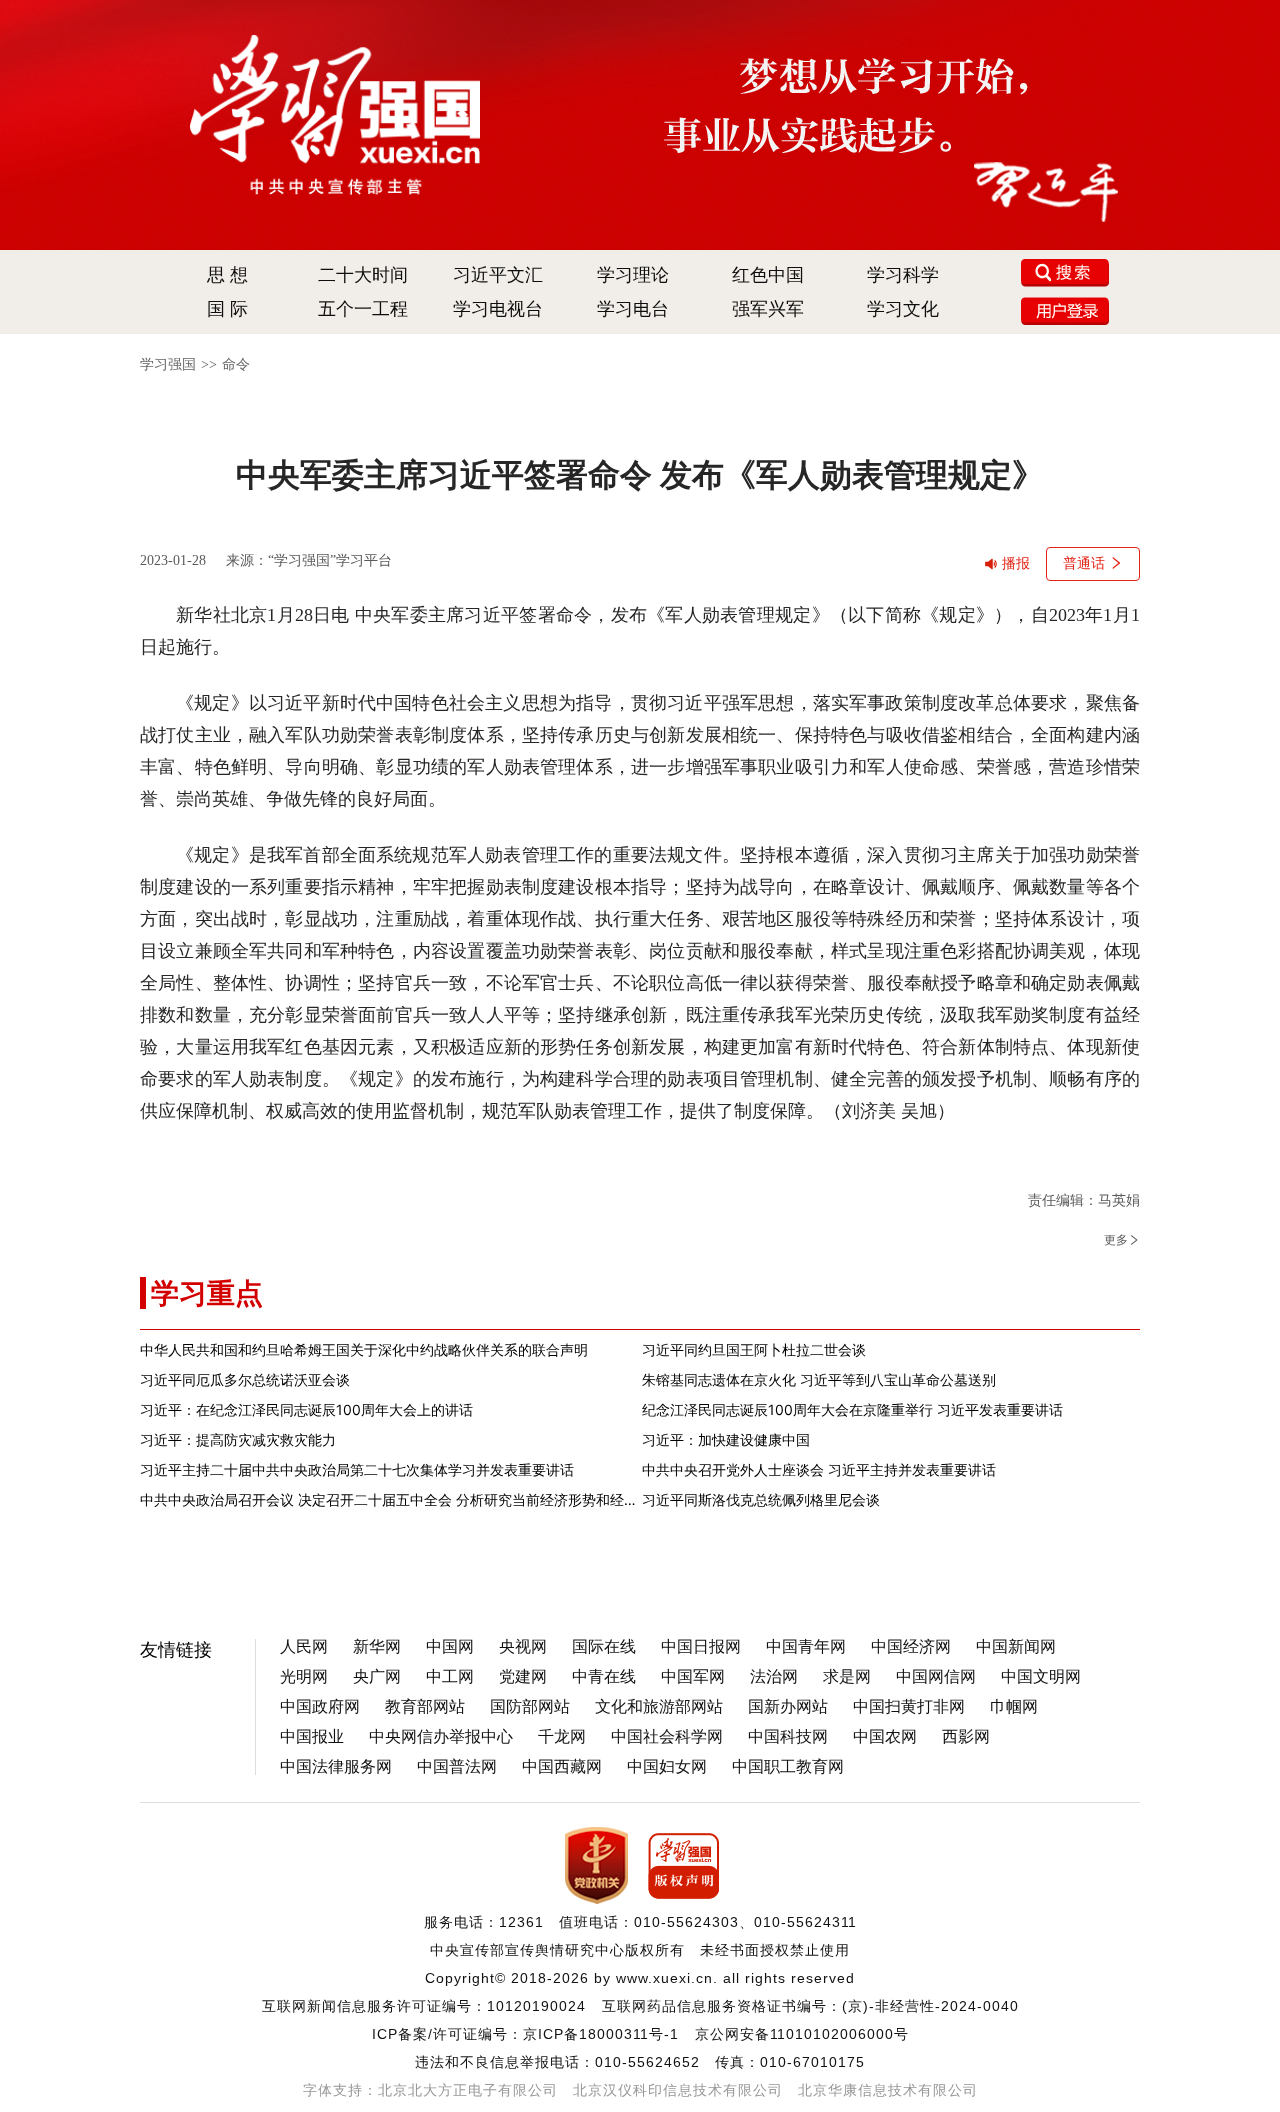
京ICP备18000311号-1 (601, 2034)
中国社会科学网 (667, 1736)
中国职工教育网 (788, 1766)
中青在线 (604, 1676)
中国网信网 (936, 1676)
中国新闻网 (1016, 1646)
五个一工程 (363, 309)
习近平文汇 (498, 275)
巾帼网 (1014, 1706)
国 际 (227, 309)
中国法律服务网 (336, 1766)
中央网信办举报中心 (441, 1736)
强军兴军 (768, 309)
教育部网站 (425, 1706)
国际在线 (604, 1646)
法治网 (774, 1676)
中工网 (450, 1676)
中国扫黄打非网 (909, 1706)
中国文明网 (1041, 1676)
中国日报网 (701, 1646)
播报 (1016, 563)
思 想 (227, 275)
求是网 (847, 1676)
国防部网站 (530, 1706)
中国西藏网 (562, 1766)
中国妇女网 (667, 1766)
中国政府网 (320, 1706)
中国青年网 (806, 1646)
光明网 (304, 1676)
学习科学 (903, 275)
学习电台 (633, 309)
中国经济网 (911, 1646)
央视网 (523, 1646)
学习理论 (633, 275)
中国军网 (693, 1676)
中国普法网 (457, 1766)
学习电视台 (498, 309)
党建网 (523, 1676)
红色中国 (768, 275)
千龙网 (562, 1736)
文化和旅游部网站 (659, 1706)
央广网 (377, 1676)
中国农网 (885, 1736)
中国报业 (312, 1736)
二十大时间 (363, 275)
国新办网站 (788, 1706)
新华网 (377, 1646)
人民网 (304, 1646)
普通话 (1084, 563)
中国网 (450, 1646)
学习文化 (903, 309)
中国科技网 (788, 1736)
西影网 (966, 1736)
